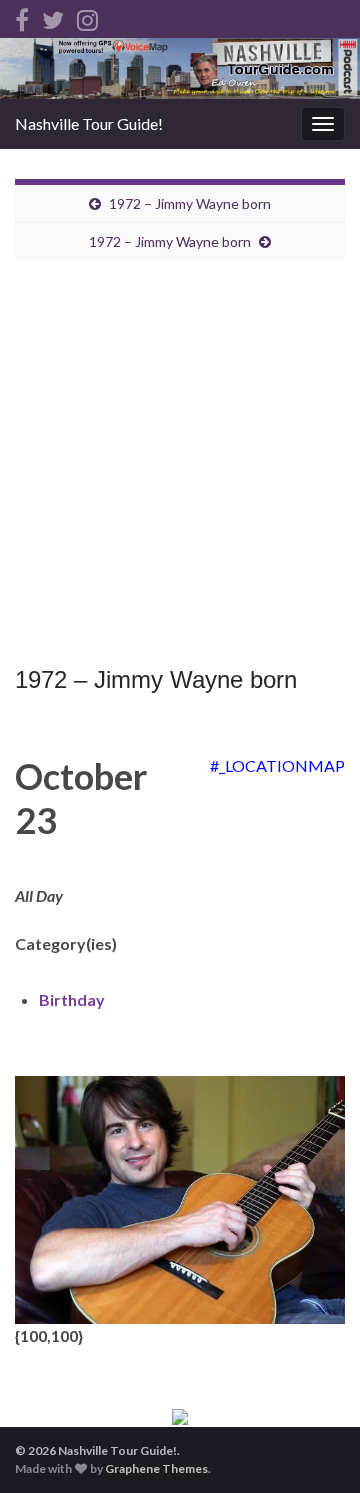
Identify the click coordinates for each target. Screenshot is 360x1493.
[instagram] (87, 16)
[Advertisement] (180, 468)
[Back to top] (315, 1448)
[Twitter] (53, 16)
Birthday (72, 999)
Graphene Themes (156, 1468)
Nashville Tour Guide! (89, 123)
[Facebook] (22, 16)
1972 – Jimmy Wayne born (190, 203)
